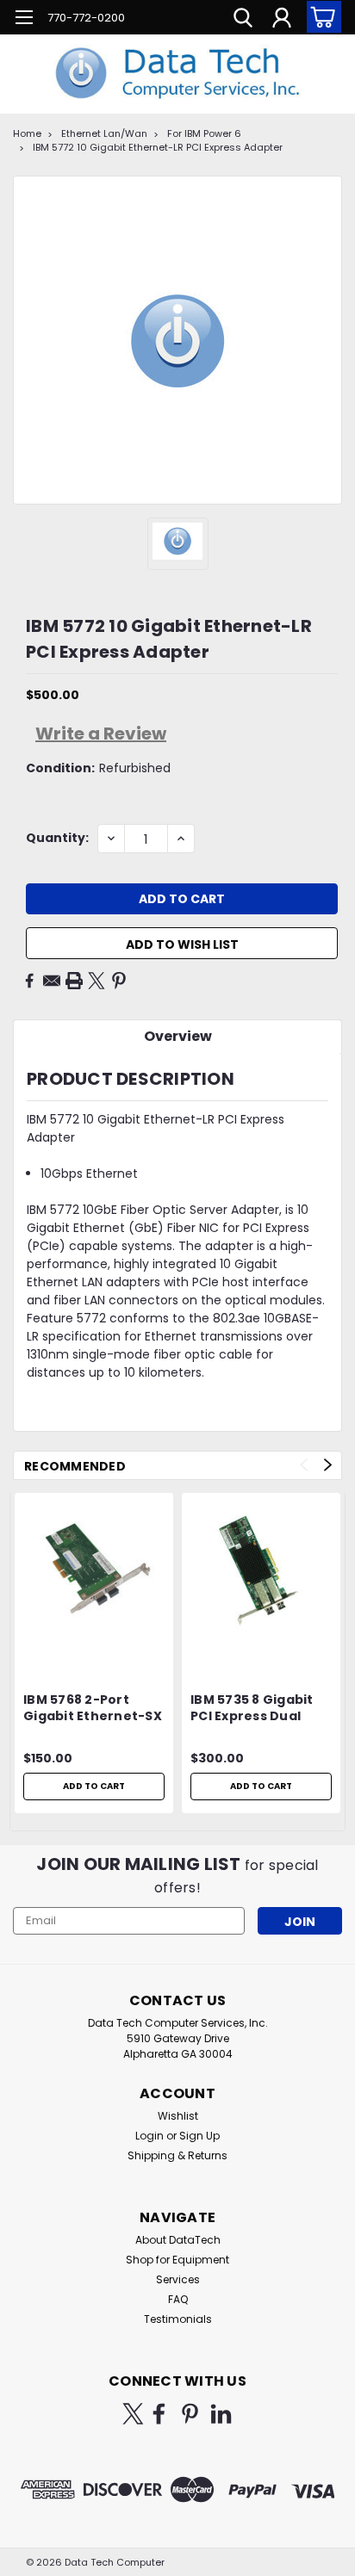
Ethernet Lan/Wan (104, 133)
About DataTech (178, 2240)
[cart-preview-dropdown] (320, 17)
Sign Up (199, 2136)
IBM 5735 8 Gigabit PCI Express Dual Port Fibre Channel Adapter (254, 1709)
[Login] (282, 20)
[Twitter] (97, 981)
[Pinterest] (119, 981)
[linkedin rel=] (221, 2414)
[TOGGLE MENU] (24, 19)
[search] (243, 20)
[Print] (74, 981)
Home (27, 133)
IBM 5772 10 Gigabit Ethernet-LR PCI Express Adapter (158, 147)
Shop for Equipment (177, 2260)
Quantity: (57, 838)
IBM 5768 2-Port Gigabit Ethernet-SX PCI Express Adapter (93, 1709)
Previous (304, 1465)
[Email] (52, 981)
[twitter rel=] (133, 2414)
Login (149, 2136)
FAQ (178, 2299)
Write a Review (101, 734)
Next (328, 1465)
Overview (178, 1036)
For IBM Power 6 (204, 133)
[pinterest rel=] (190, 2414)
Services (178, 2279)
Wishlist (178, 2116)
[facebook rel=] (159, 2414)
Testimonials (178, 2319)
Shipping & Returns (177, 2155)
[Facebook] (29, 981)
